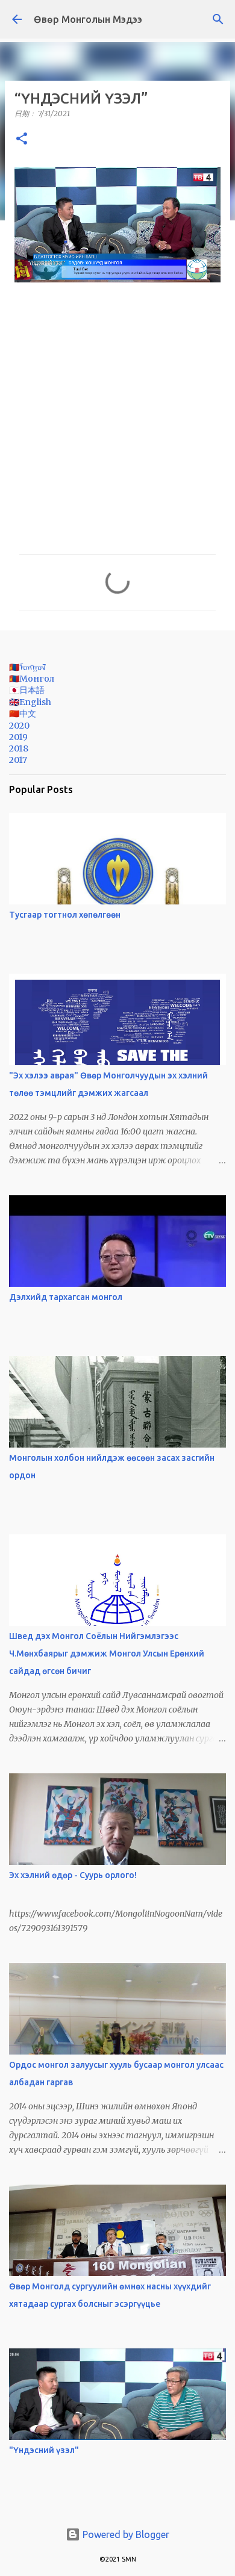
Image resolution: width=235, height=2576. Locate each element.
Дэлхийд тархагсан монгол (66, 1297)
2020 (19, 726)
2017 (18, 760)
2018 (19, 748)
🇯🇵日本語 (27, 690)
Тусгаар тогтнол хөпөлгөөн (65, 915)
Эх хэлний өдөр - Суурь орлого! (73, 1875)
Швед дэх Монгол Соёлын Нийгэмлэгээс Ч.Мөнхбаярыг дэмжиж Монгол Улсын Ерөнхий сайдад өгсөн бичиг (107, 1654)
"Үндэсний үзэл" (44, 2450)
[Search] (218, 19)
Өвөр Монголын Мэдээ (88, 19)
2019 (18, 737)
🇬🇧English (30, 702)
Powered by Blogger (125, 2534)
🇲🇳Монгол (32, 679)
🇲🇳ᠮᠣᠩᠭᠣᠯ (27, 667)
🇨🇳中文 (23, 714)
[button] (22, 139)
